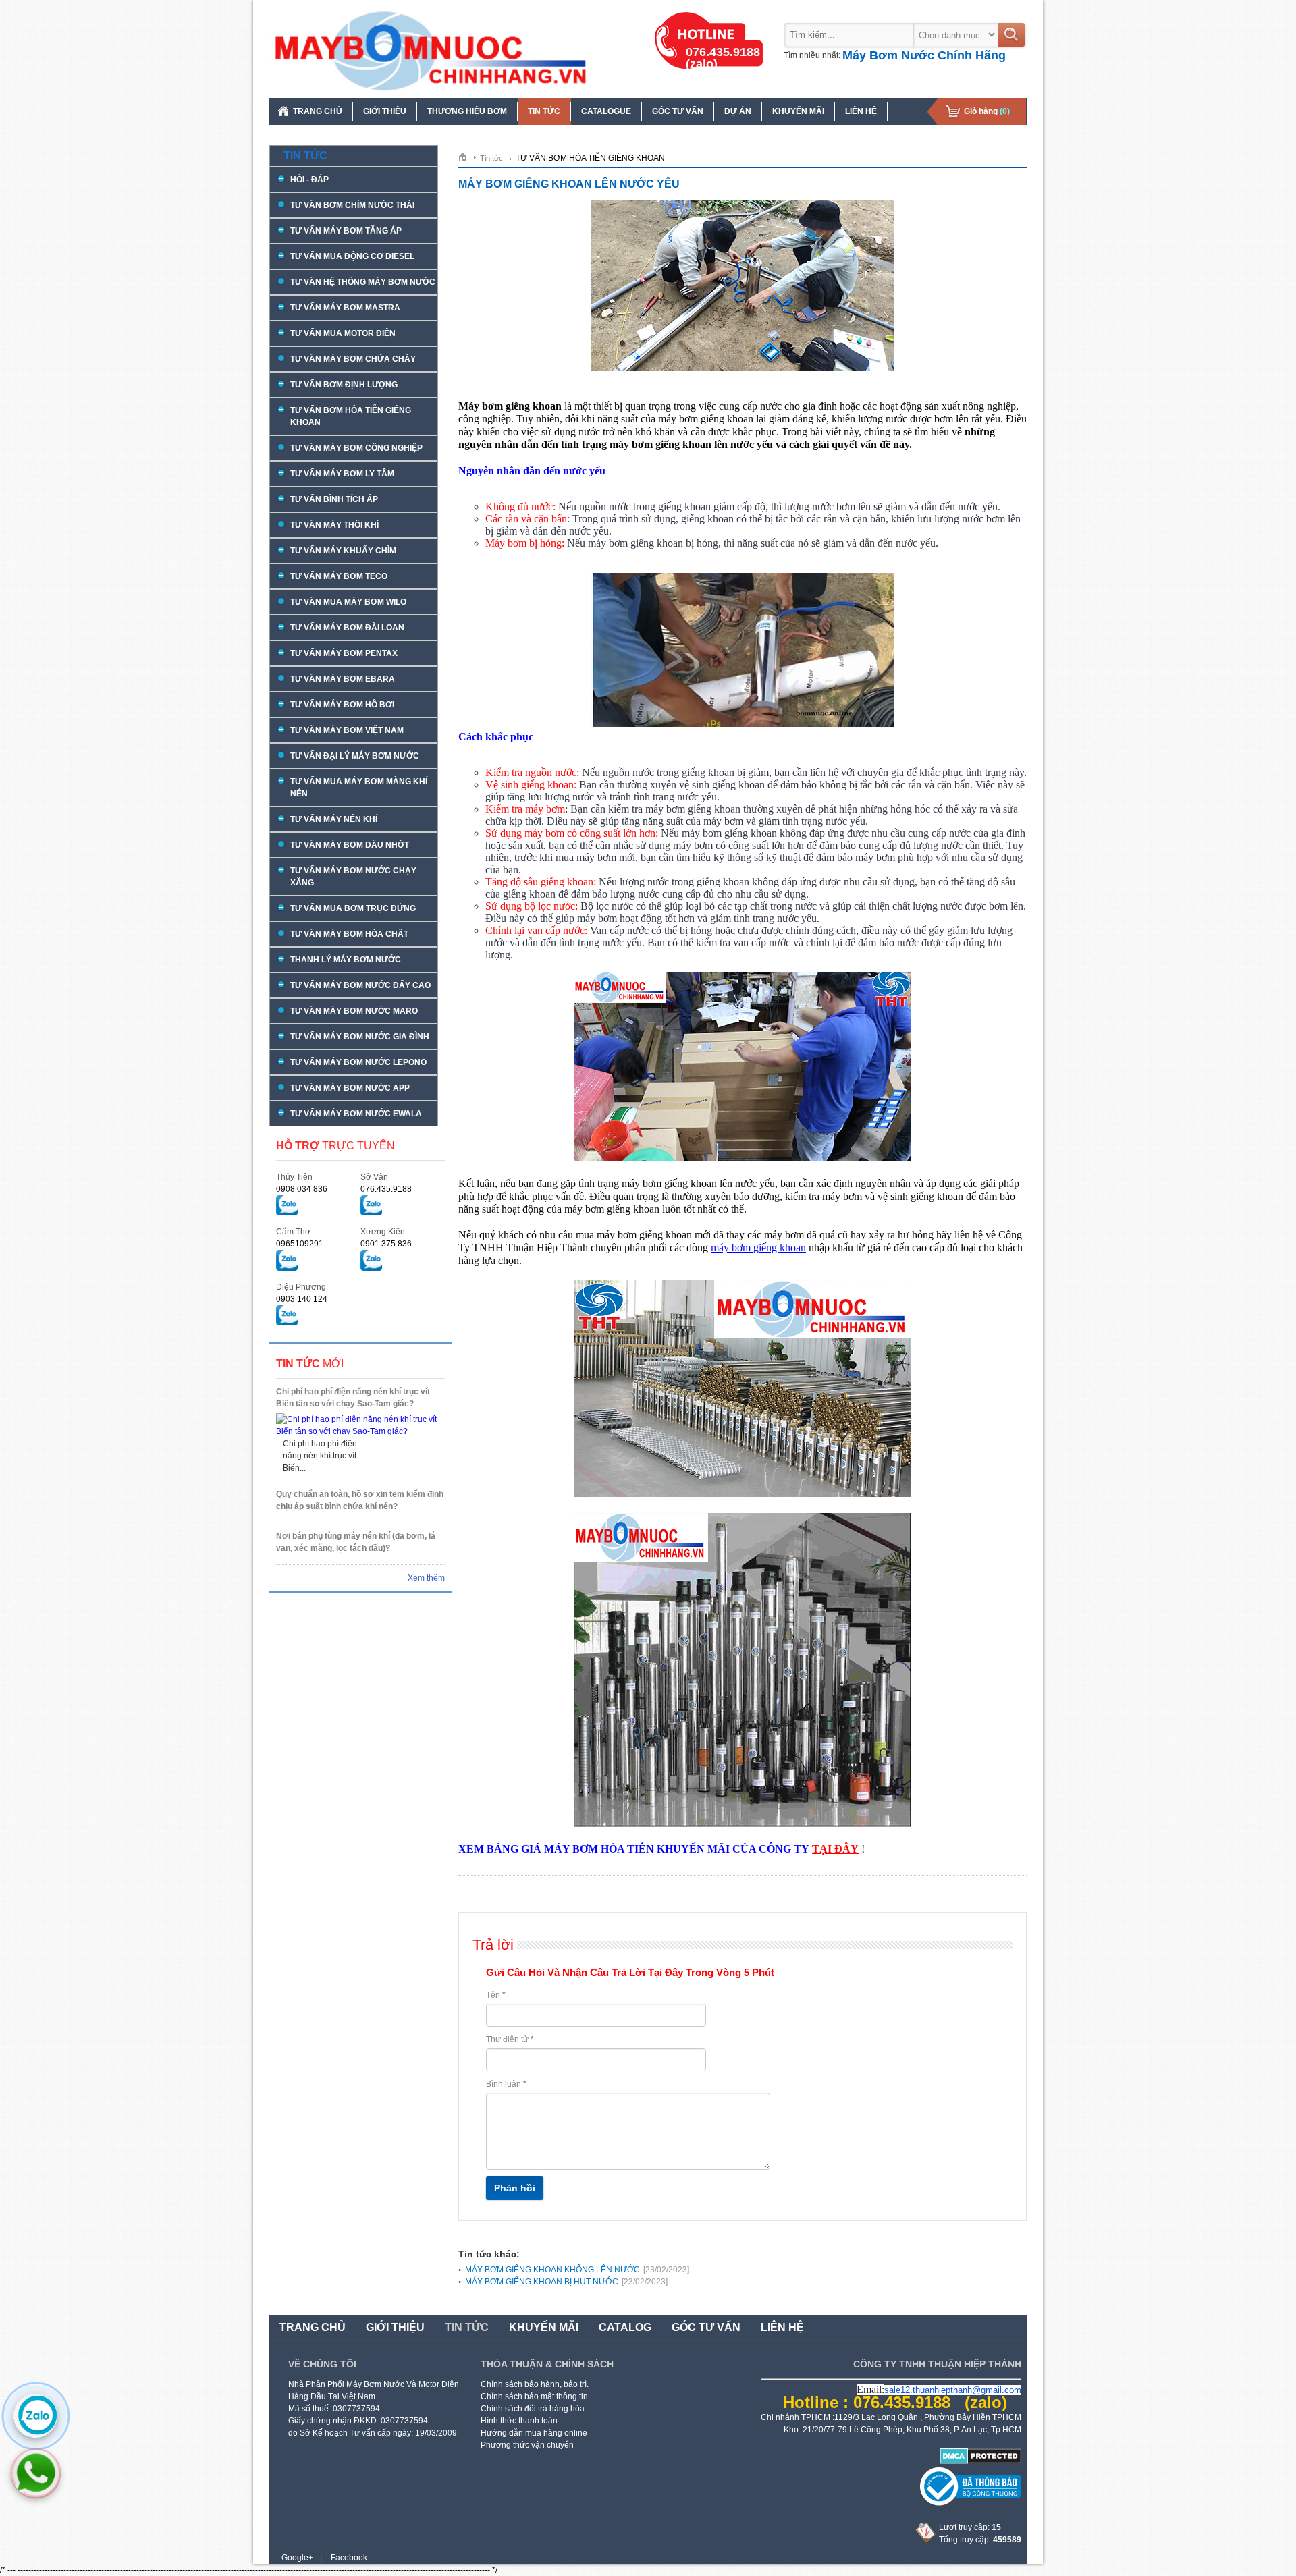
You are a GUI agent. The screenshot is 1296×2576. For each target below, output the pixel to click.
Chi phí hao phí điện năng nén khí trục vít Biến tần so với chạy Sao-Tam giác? (353, 1398)
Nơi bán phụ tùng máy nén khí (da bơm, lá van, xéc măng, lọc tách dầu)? (356, 1542)
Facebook (349, 2558)
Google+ (297, 2558)
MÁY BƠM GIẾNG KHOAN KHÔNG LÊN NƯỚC (577, 2270)
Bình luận (506, 2084)
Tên (496, 1995)
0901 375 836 (386, 1244)
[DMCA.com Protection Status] (980, 2461)
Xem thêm (426, 1578)
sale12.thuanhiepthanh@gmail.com (953, 2390)
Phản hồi (515, 2188)
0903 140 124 (302, 1299)
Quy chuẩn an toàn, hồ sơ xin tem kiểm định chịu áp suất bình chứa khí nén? (360, 1500)
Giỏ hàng (987, 111)
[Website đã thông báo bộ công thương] (971, 2503)
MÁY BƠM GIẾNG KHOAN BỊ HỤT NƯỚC (566, 2282)
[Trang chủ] (467, 157)
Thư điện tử (510, 2039)
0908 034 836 (302, 1189)
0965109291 (300, 1244)
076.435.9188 (386, 1189)
